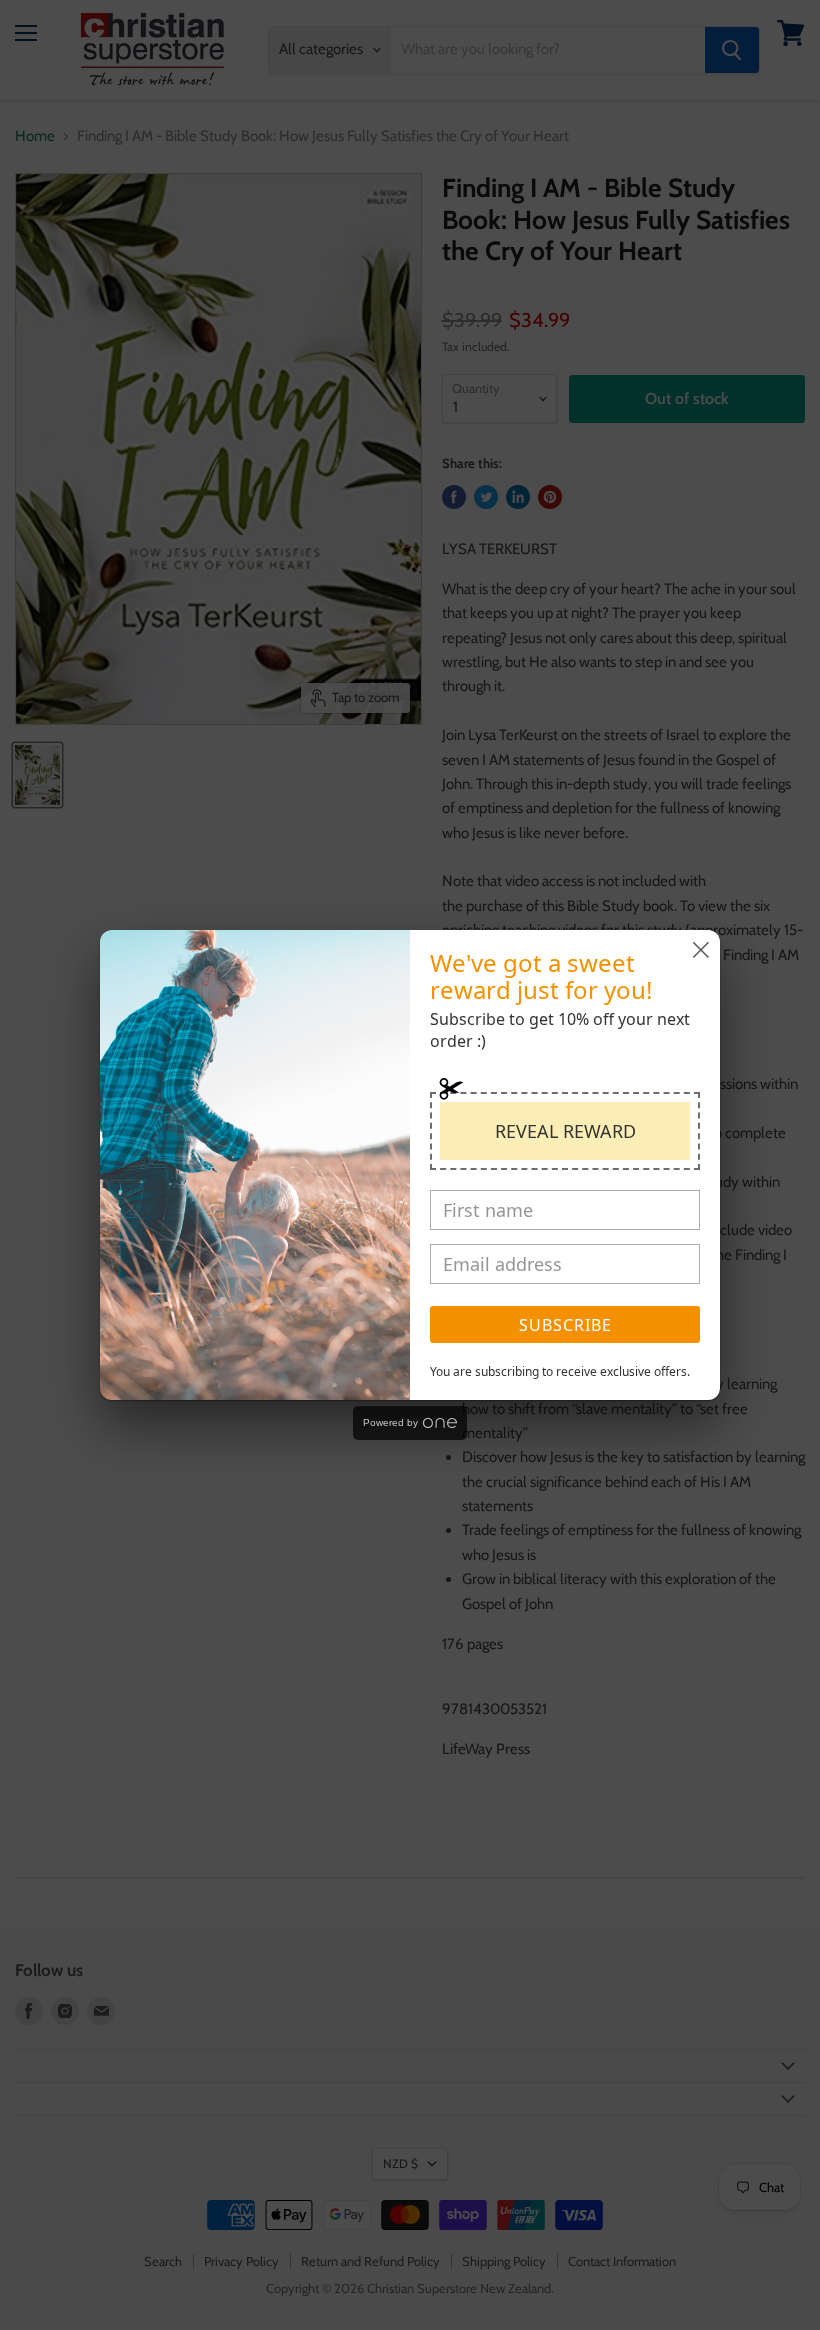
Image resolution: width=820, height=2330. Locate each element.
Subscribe (565, 1325)
